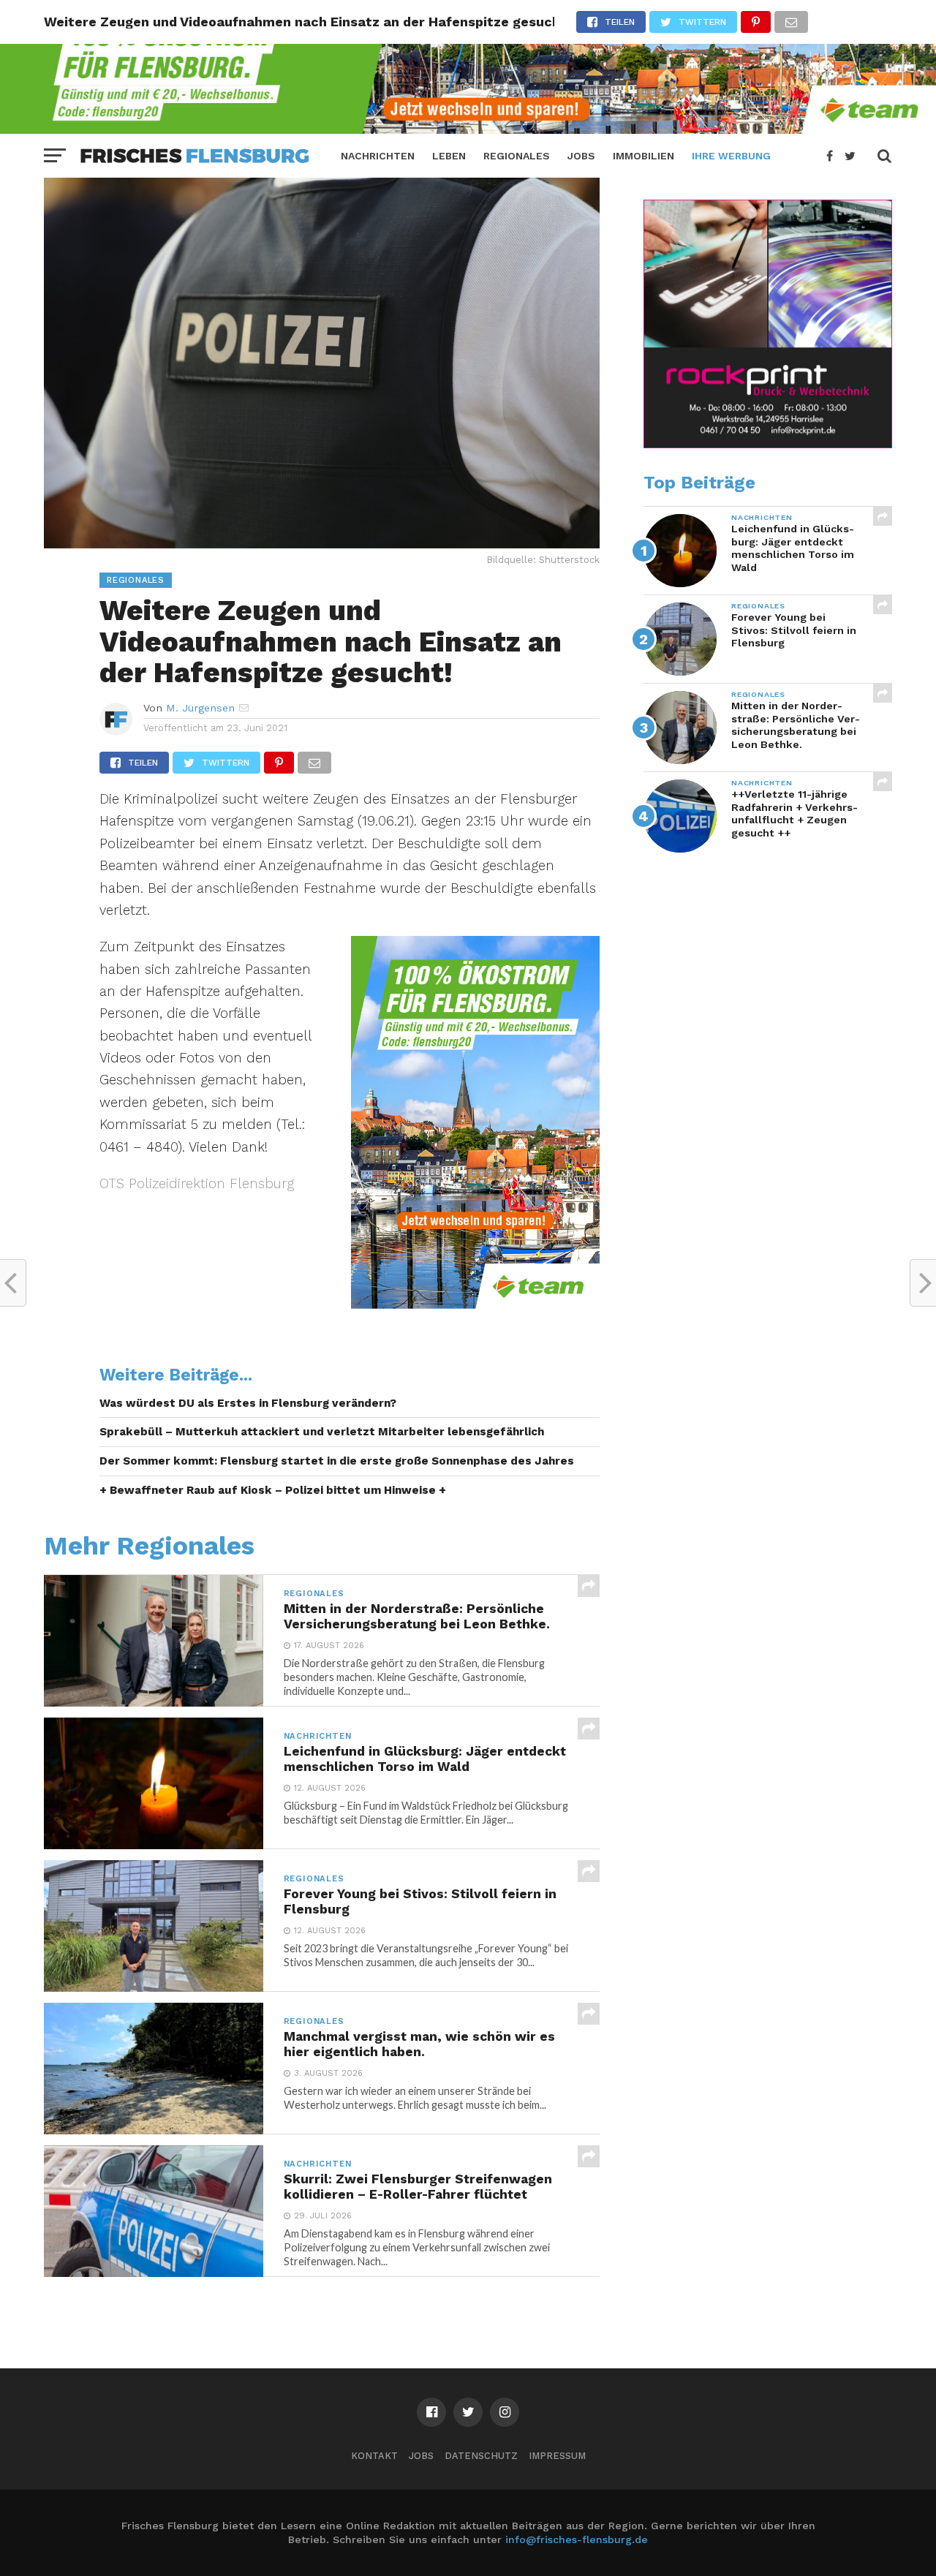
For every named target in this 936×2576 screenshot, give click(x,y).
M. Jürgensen (200, 708)
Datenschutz (481, 2456)
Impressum (557, 2456)
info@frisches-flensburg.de (577, 2539)
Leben (449, 156)
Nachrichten (378, 156)
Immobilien (643, 156)
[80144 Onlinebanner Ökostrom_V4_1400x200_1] (468, 129)
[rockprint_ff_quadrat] (768, 445)
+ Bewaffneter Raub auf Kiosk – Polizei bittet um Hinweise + (273, 1490)
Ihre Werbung (731, 156)
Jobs (581, 156)
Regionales (517, 156)
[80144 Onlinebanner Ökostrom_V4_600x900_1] (475, 1304)
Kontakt (374, 2456)
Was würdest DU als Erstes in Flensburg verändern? (248, 1403)
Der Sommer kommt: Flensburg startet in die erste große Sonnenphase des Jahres (337, 1461)
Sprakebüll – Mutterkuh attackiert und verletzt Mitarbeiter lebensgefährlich (322, 1432)
